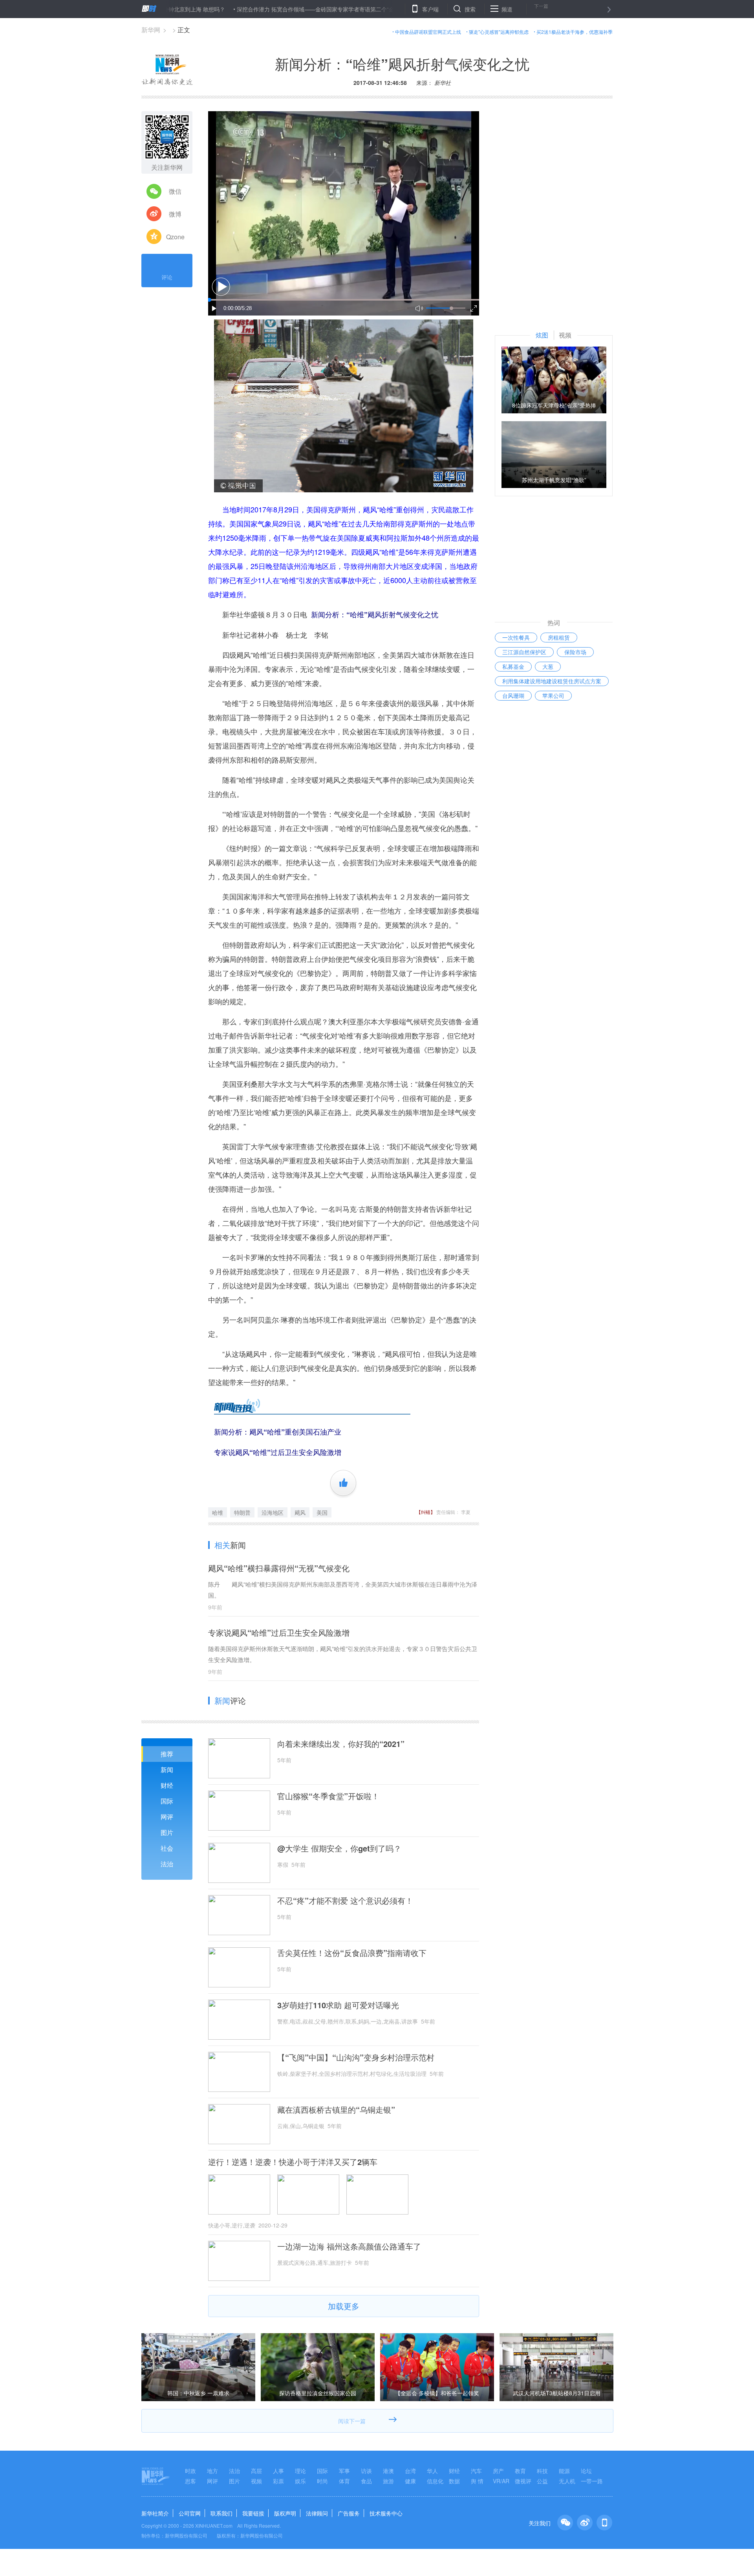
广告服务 (349, 2513)
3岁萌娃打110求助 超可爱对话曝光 (338, 2005)
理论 (300, 2471)
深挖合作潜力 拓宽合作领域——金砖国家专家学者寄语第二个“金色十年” (251, 9)
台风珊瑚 (513, 695)
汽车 (476, 2471)
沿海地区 (273, 1512)
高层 (256, 2471)
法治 (167, 1864)
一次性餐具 (516, 637)
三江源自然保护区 (524, 652)
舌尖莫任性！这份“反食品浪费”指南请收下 (352, 1953)
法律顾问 (317, 2513)
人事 (278, 2471)
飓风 (300, 1512)
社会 (167, 1848)
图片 (167, 1832)
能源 (564, 2471)
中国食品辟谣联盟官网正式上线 (428, 32)
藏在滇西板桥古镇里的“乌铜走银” (336, 2110)
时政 (190, 2471)
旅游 (388, 2481)
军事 (344, 2471)
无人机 (567, 2481)
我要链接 (253, 2513)
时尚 (322, 2481)
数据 (454, 2481)
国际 (167, 1801)
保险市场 (575, 652)
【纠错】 (426, 1512)
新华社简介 (155, 2513)
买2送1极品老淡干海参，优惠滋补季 (575, 32)
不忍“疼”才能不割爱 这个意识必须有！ (345, 1901)
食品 (366, 2481)
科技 (542, 2471)
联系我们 (221, 2513)
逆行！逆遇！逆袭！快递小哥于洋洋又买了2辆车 (293, 2162)
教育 (520, 2471)
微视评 (523, 2481)
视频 (256, 2481)
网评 (167, 1817)
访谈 (366, 2471)
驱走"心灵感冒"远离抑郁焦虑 (499, 32)
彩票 (278, 2481)
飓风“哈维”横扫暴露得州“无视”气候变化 (279, 1568)
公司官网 (190, 2513)
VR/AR (501, 2481)
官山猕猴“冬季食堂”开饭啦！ (328, 1796)
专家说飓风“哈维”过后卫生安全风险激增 (279, 1632)
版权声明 (285, 2513)
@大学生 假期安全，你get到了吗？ (339, 1848)
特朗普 (242, 1512)
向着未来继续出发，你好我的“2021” (341, 1744)
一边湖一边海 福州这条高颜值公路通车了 (349, 2246)
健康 (410, 2481)
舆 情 (477, 2481)
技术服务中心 (386, 2513)
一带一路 (592, 2481)
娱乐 (300, 2481)
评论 (167, 277)
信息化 (435, 2481)
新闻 (167, 1770)
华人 (432, 2471)
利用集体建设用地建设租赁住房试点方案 (552, 681)
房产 (498, 2471)
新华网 (151, 30)
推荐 (167, 1754)
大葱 (548, 666)
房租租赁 (559, 637)
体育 (344, 2481)
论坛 (586, 2471)
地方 (212, 2471)
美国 (322, 1512)
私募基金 (513, 666)
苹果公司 (553, 695)
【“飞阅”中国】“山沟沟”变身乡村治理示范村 (356, 2057)
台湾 (410, 2471)
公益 (542, 2481)
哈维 (218, 1512)
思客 (190, 2481)
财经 (167, 1785)
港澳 (388, 2471)
